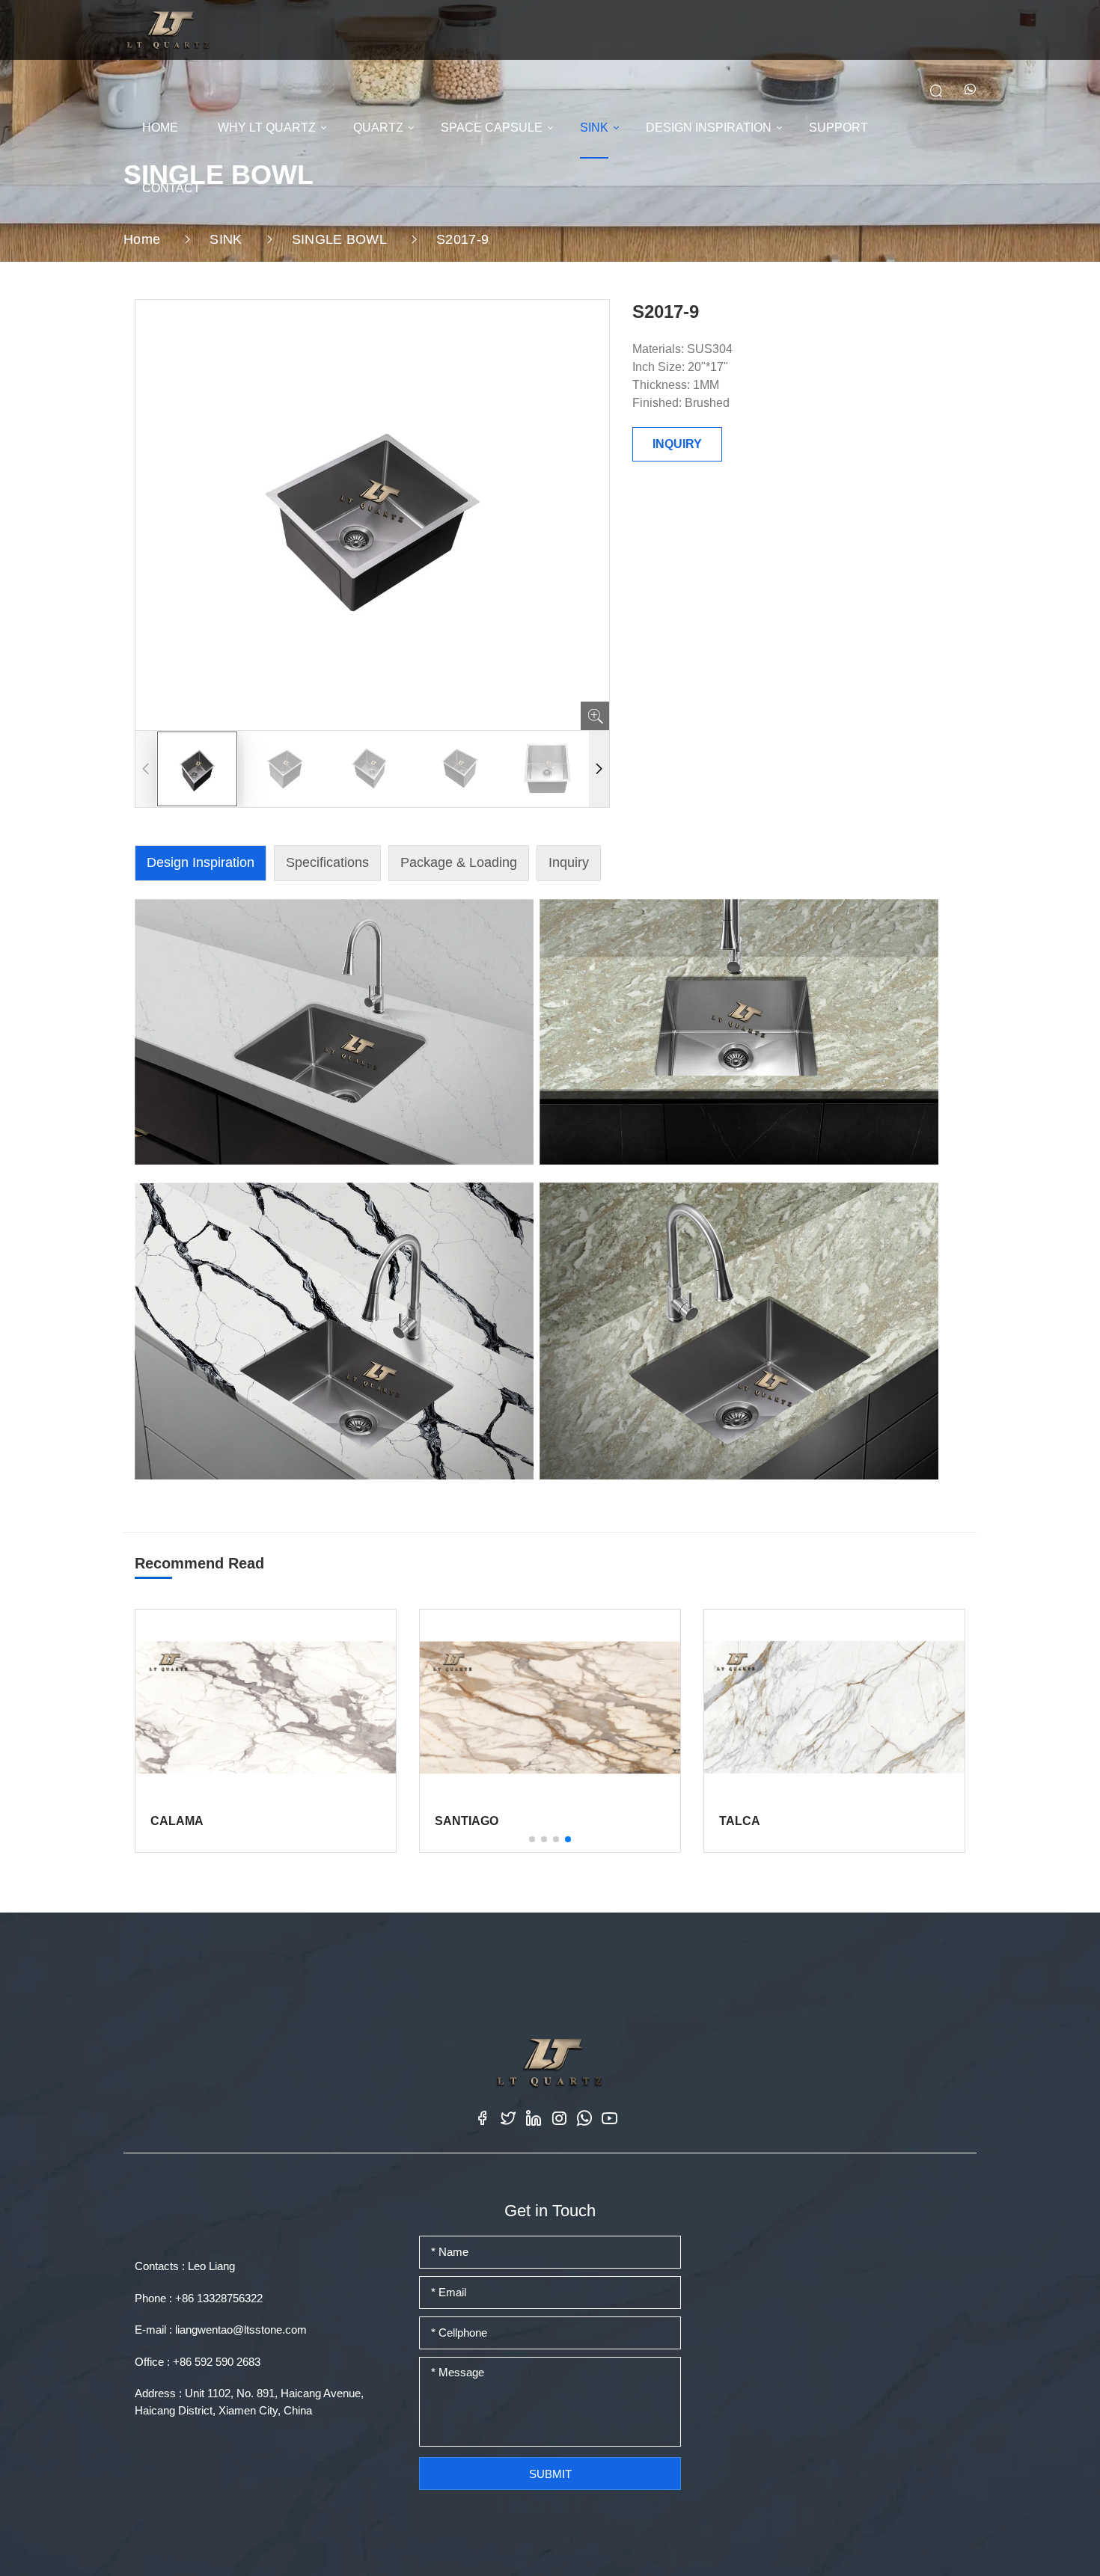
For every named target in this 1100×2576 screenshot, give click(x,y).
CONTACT (171, 188)
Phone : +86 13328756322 (199, 2298)
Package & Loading (459, 862)
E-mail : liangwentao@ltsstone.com (221, 2330)
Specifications (327, 862)
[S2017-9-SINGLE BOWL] (168, 29)
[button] (599, 769)
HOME (160, 128)
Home (142, 239)
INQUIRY (677, 444)
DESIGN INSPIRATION (709, 128)
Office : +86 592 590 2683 (198, 2362)
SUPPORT (838, 128)
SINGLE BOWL (340, 239)
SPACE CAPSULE (492, 128)
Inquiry (569, 862)
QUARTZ (378, 128)
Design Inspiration (201, 862)
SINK (594, 128)
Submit (550, 2474)
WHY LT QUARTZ (267, 128)
